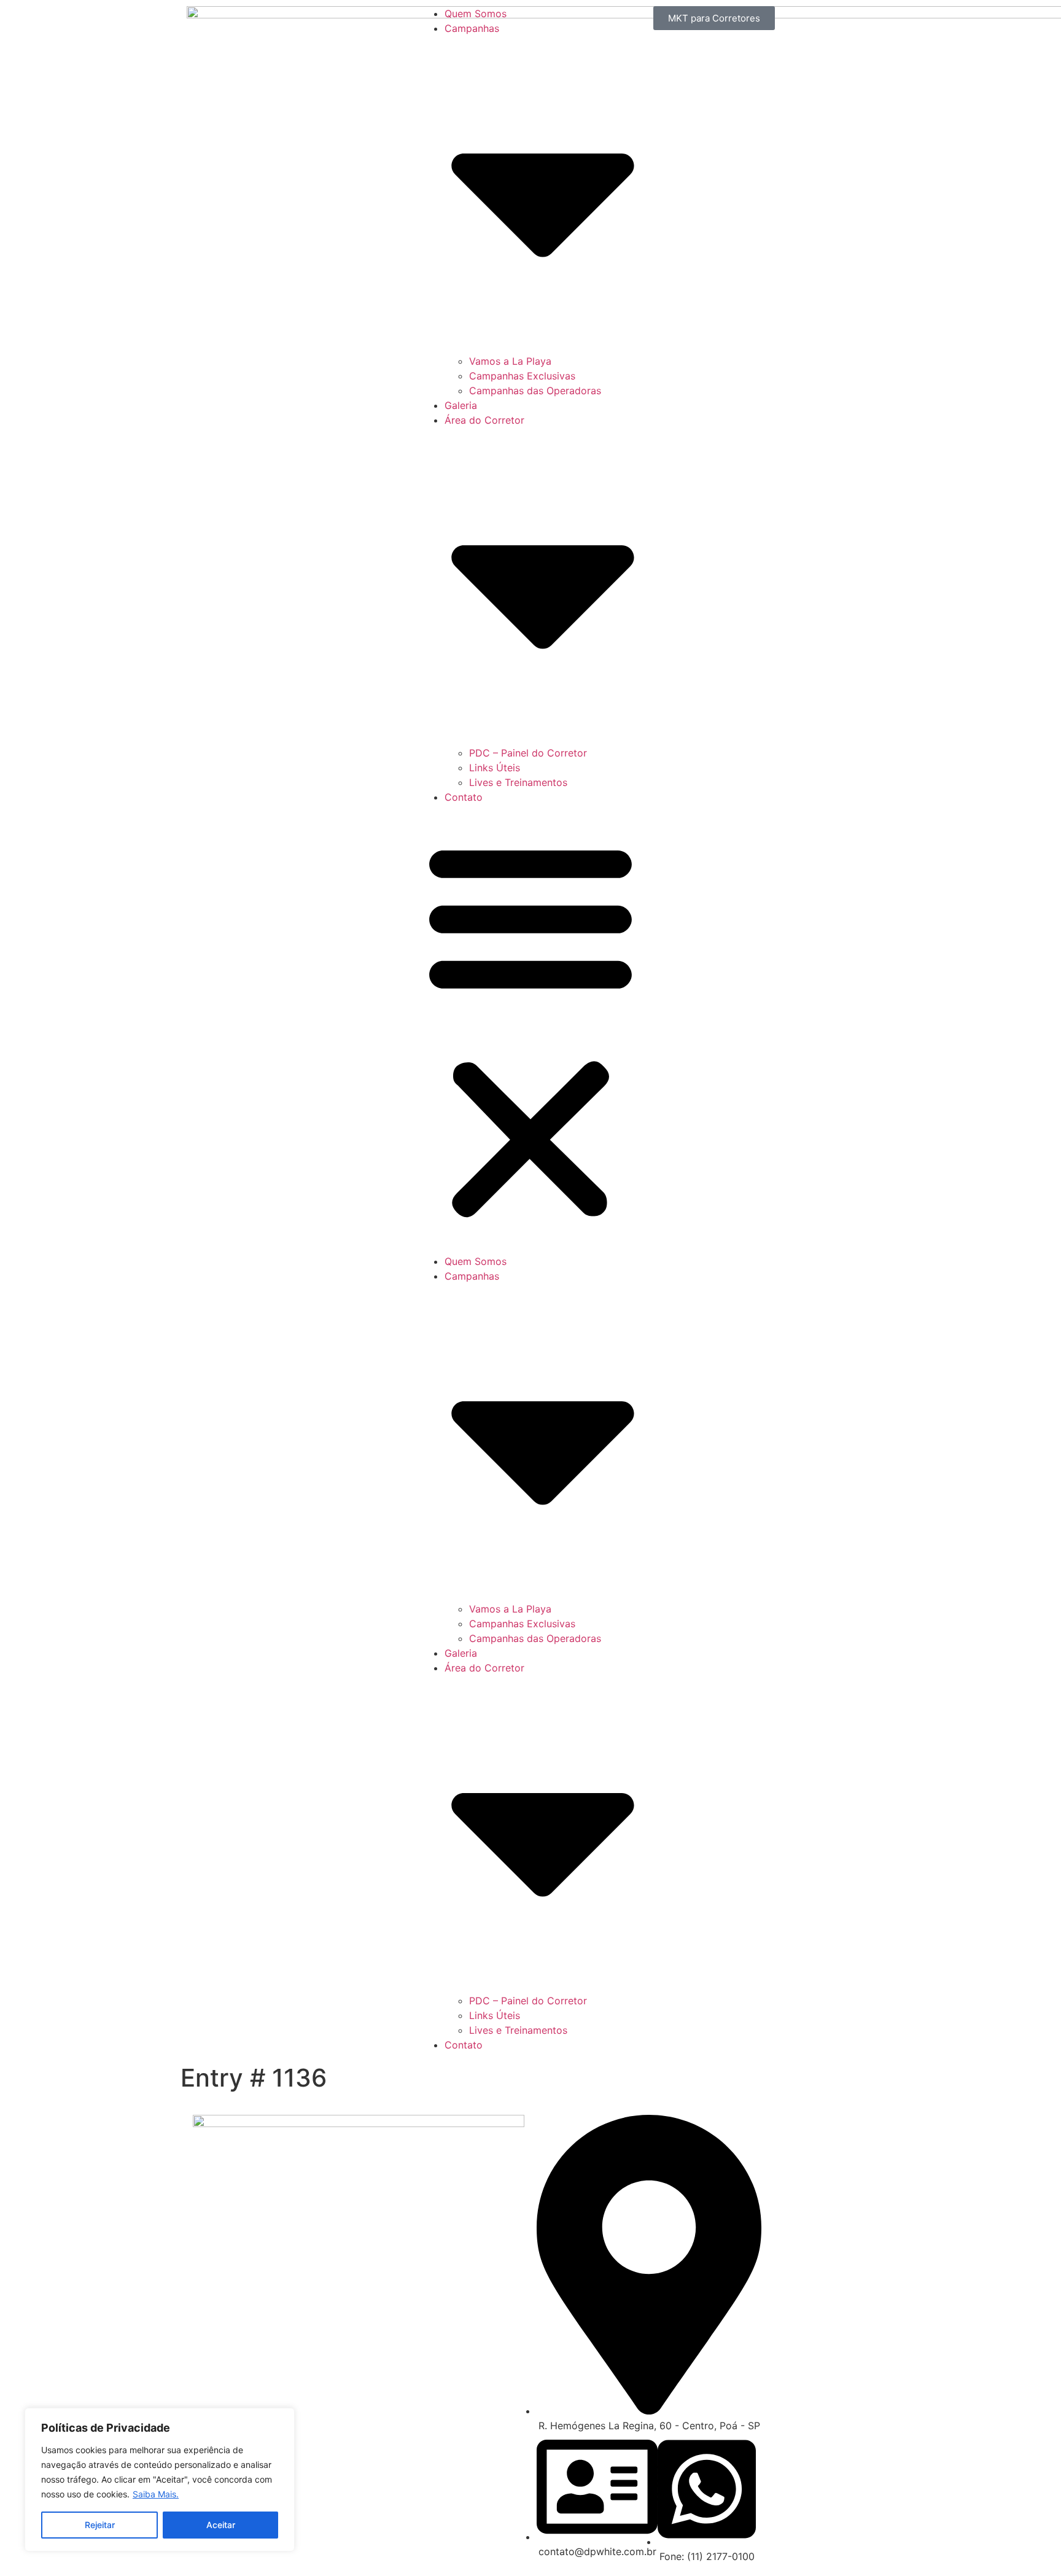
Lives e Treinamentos (518, 782)
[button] (530, 1029)
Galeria (461, 405)
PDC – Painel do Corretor (528, 753)
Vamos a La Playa (510, 361)
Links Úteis (495, 768)
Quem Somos (476, 14)
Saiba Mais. (156, 2494)
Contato (464, 797)
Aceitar (221, 2525)
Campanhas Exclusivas (522, 376)
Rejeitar (100, 2525)
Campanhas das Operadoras (535, 391)
